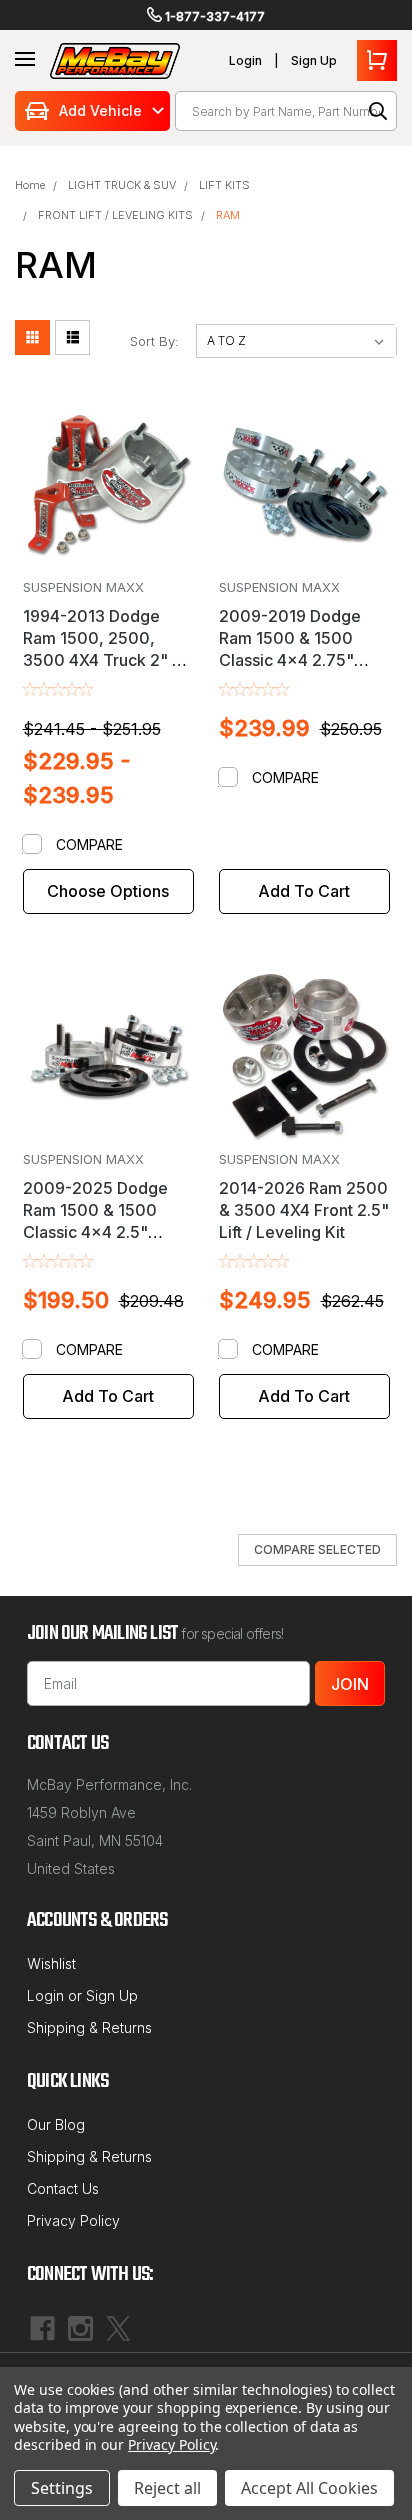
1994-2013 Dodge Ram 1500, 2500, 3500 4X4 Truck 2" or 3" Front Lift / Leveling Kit (106, 660)
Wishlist (51, 1963)
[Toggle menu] (25, 60)
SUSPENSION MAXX (83, 587)
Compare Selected (317, 1549)
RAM (228, 215)
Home (30, 185)
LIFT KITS (224, 185)
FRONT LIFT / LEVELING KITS (115, 215)
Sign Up (314, 60)
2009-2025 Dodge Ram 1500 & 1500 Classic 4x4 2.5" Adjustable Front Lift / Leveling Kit (103, 1232)
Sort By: (154, 341)
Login (245, 60)
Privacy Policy (73, 2220)
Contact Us (63, 2188)
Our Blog (56, 2124)
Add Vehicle (100, 110)
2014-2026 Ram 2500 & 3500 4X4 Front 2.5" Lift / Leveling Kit (304, 1210)
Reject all (167, 2488)
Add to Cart (304, 891)
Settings (62, 2488)
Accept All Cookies (309, 2488)
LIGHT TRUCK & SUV (122, 185)
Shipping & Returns (89, 2027)
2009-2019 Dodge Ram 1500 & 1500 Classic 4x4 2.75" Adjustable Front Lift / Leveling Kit (299, 660)
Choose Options (108, 891)
